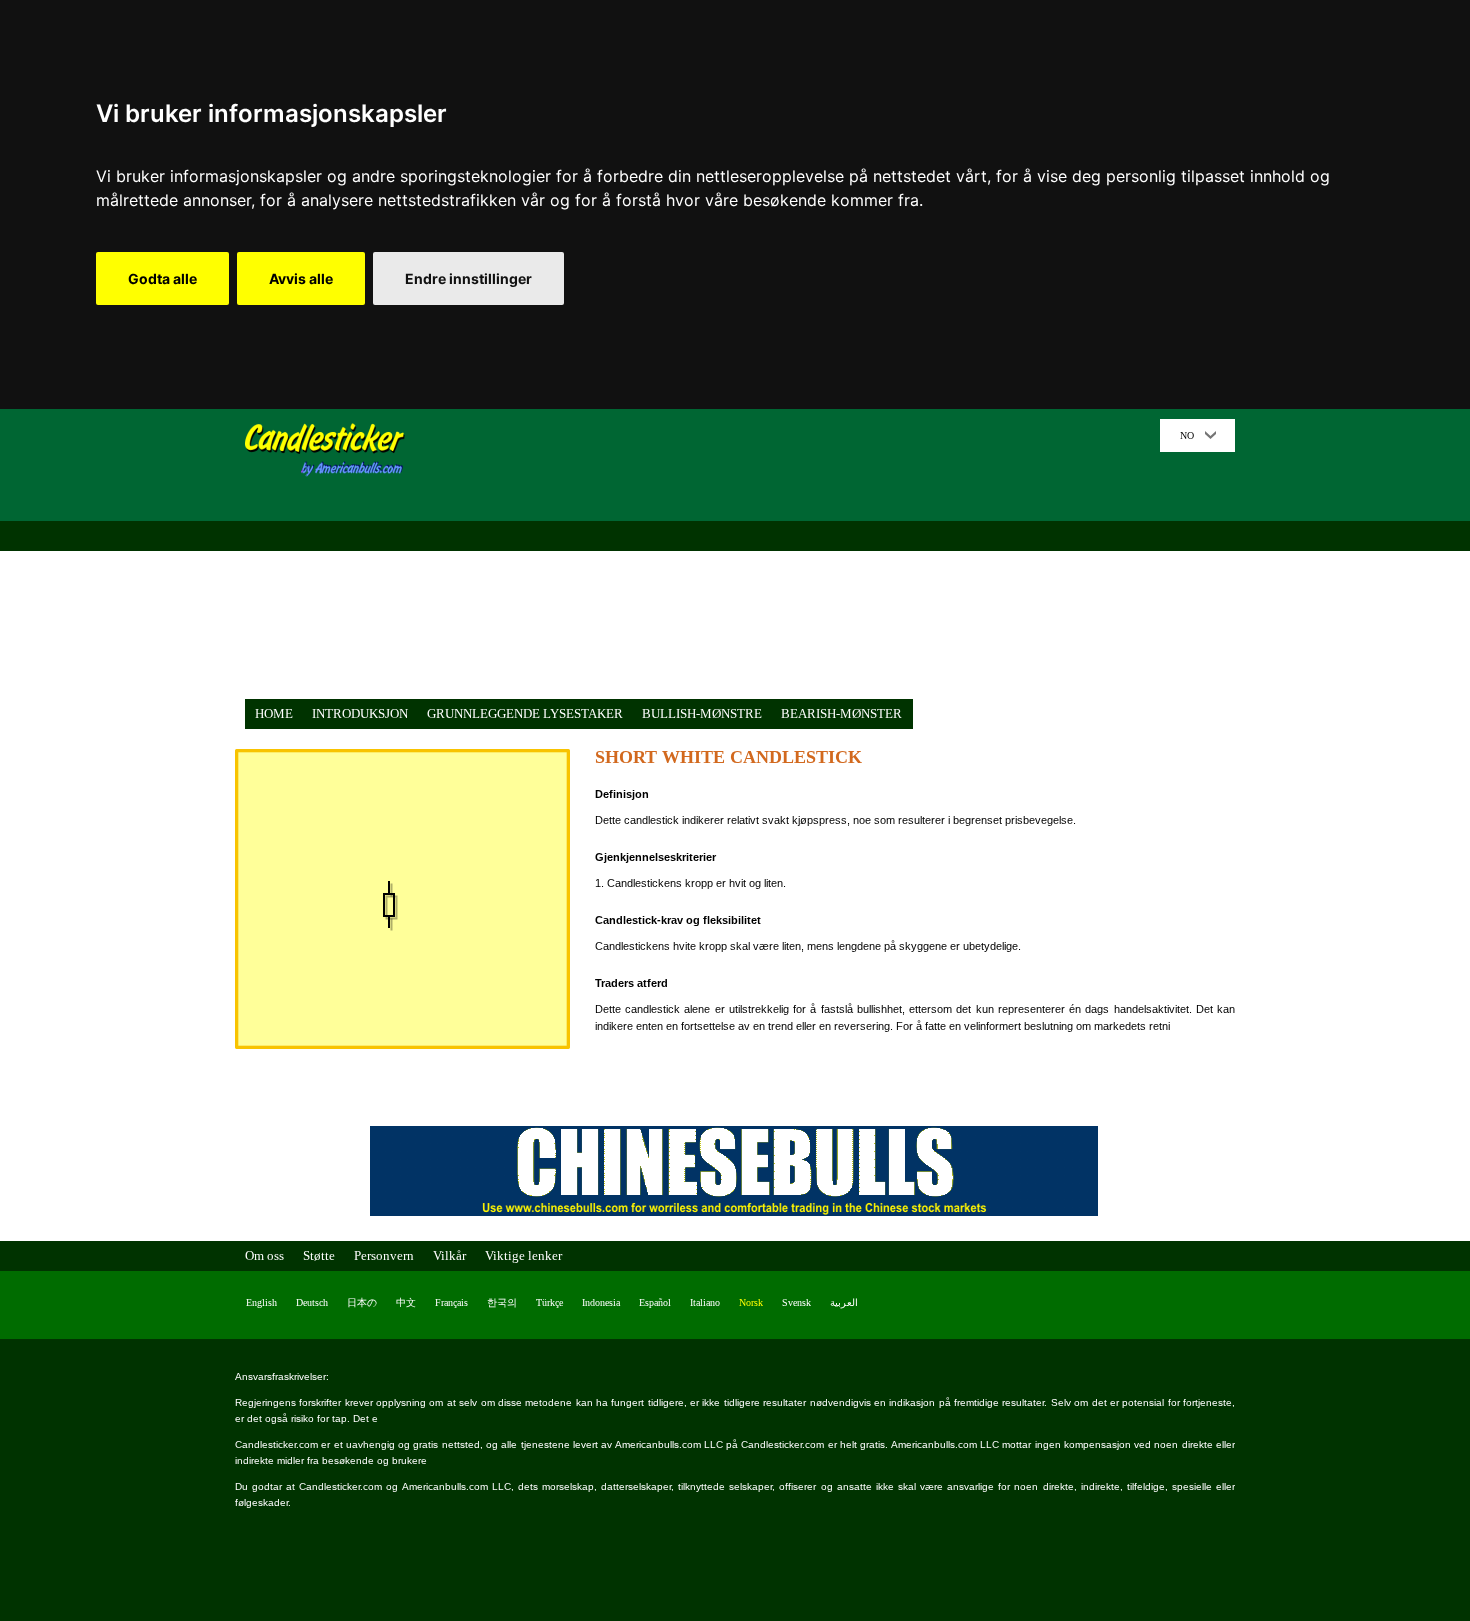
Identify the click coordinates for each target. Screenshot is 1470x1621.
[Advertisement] (790, 559)
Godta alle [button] (162, 278)
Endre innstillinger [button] (468, 278)
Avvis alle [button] (301, 278)
